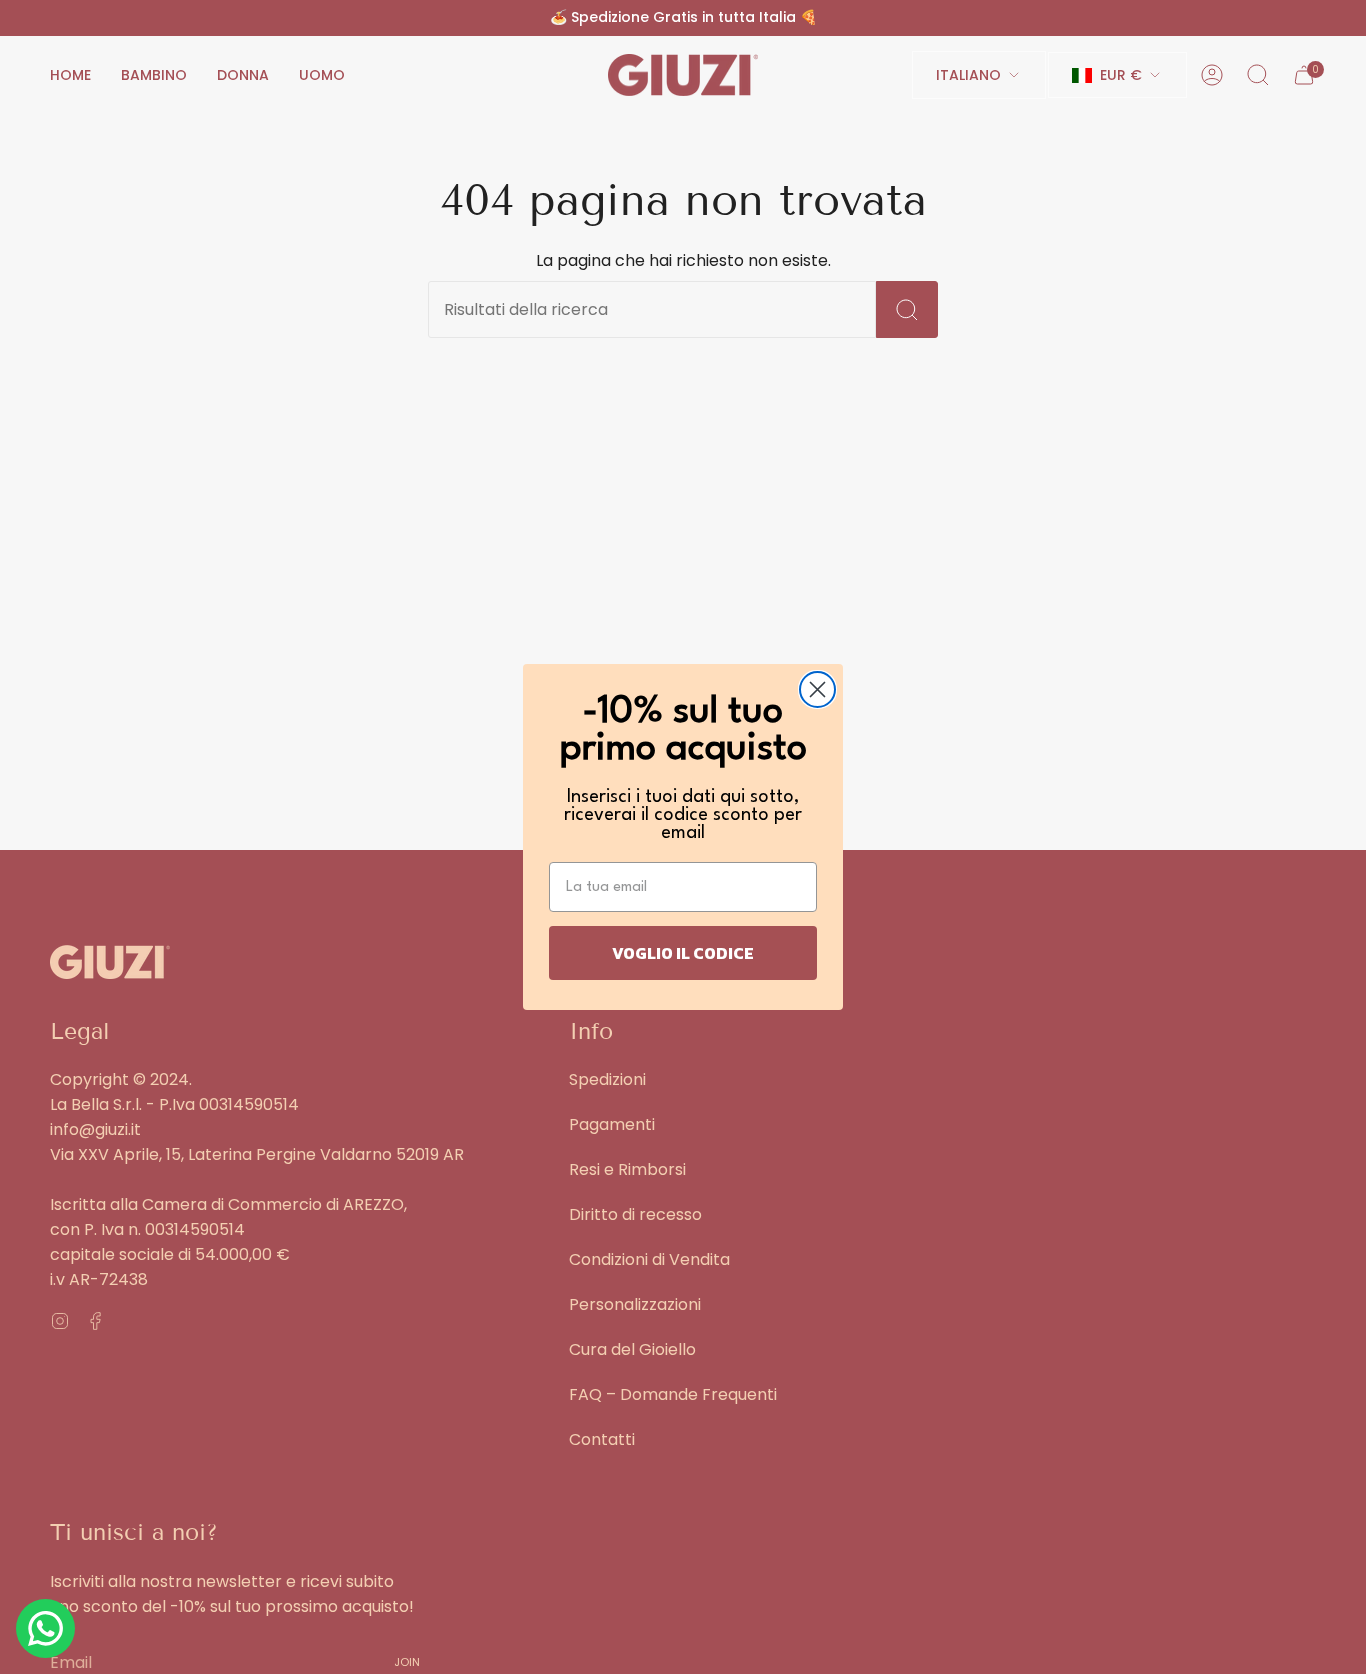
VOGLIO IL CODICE (683, 953)
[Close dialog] (817, 689)
